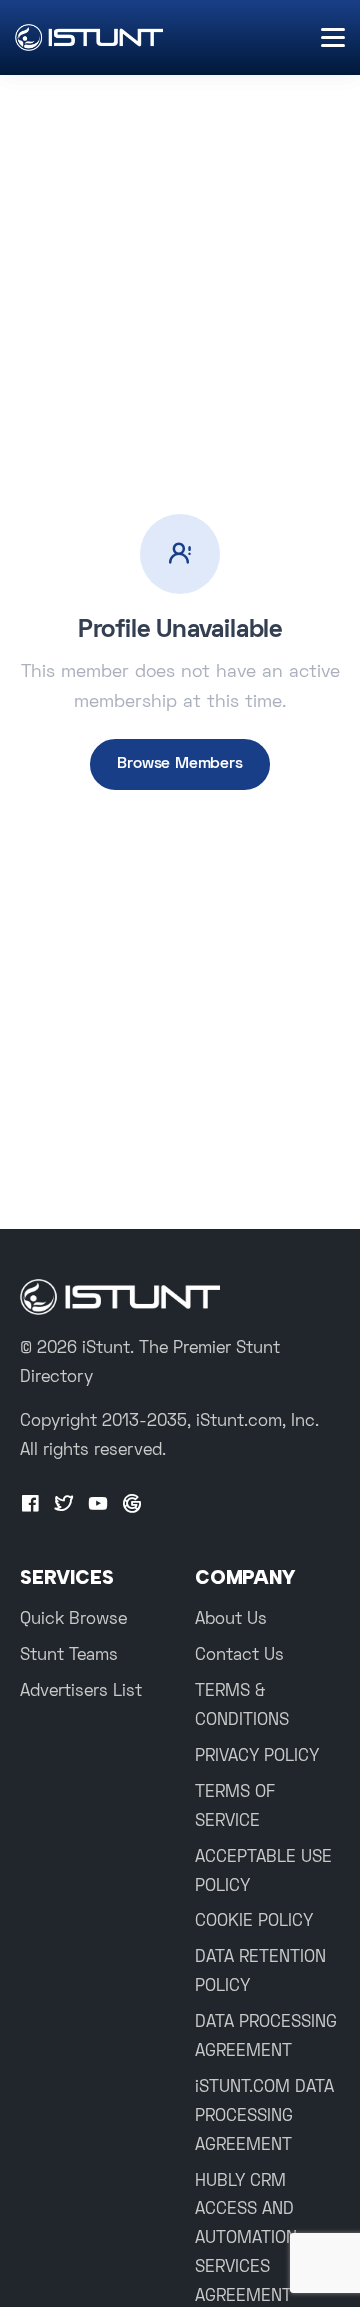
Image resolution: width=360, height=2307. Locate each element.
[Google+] (132, 1505)
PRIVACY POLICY (257, 1757)
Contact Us (239, 1656)
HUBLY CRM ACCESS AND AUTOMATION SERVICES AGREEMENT (246, 2240)
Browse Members (179, 764)
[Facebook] (30, 1505)
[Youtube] (98, 1505)
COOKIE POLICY (254, 1922)
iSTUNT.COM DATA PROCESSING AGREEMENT (264, 2117)
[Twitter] (64, 1505)
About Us (231, 1620)
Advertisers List (81, 1692)
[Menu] (333, 37)
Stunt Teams (69, 1656)
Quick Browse (73, 1620)
